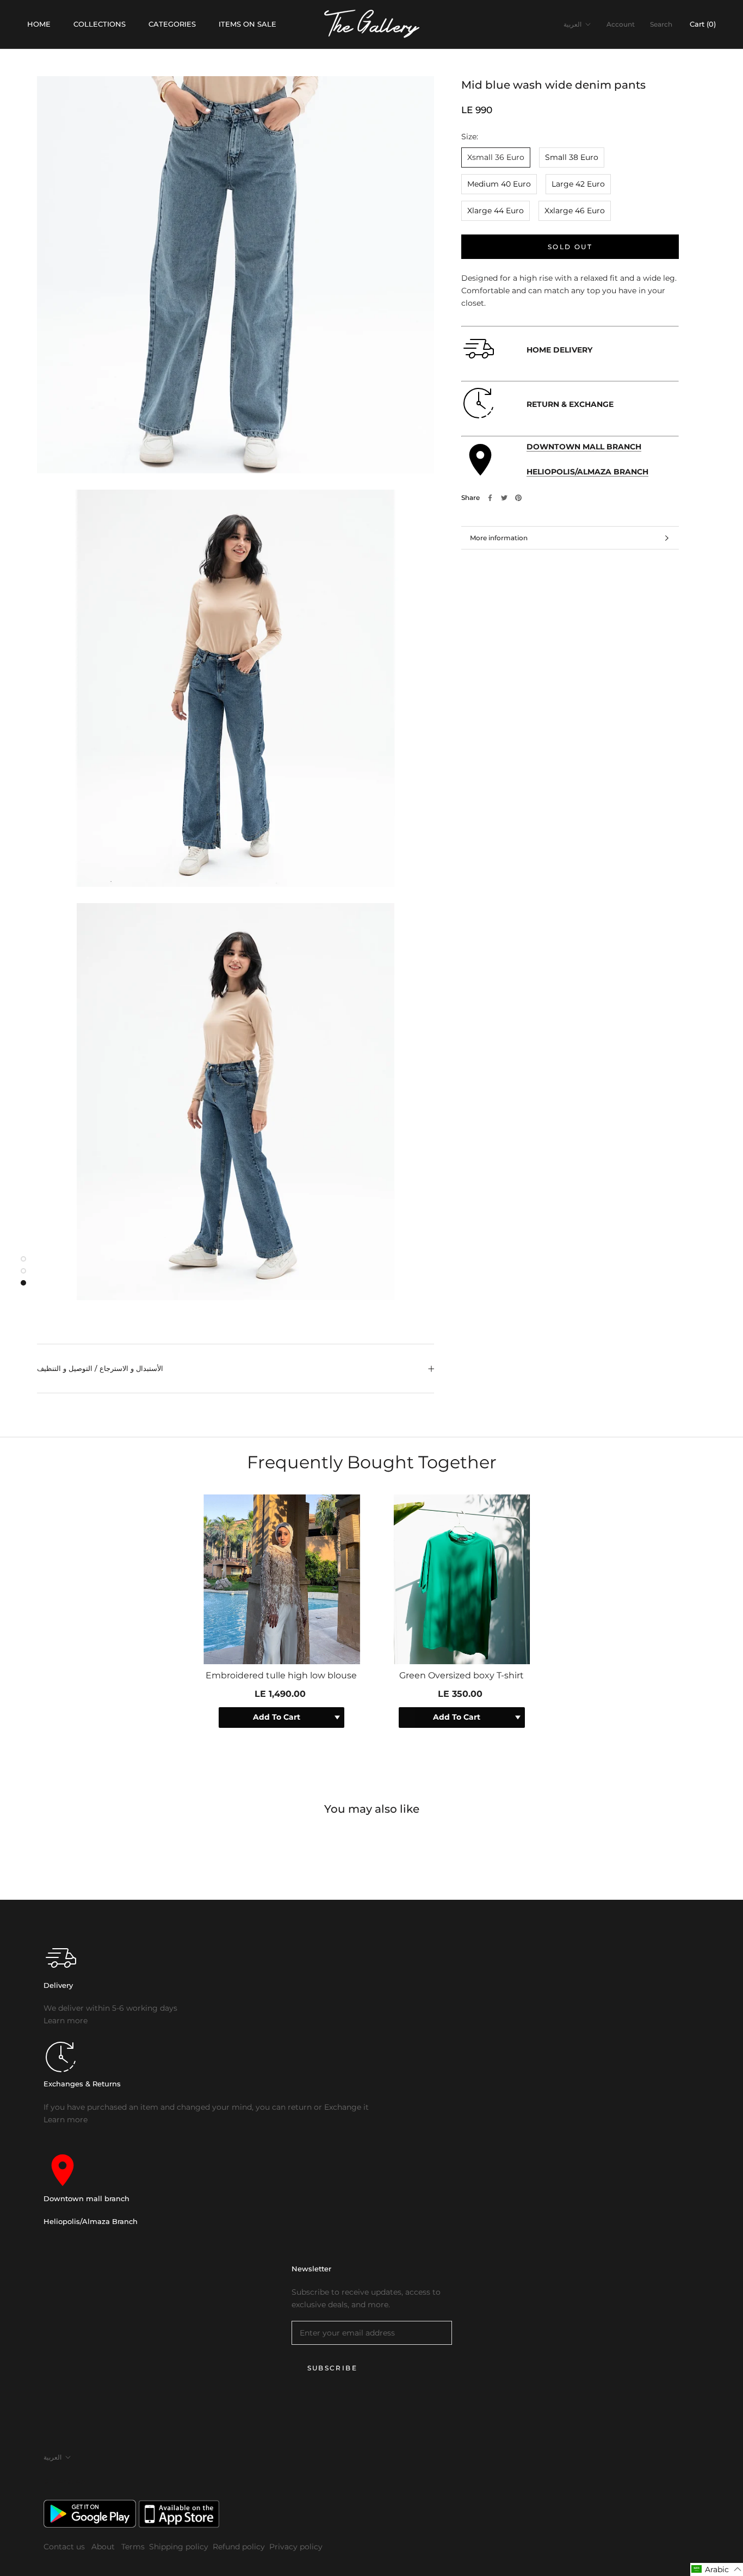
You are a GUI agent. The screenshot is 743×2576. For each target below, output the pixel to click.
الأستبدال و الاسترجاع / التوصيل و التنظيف (100, 1368)
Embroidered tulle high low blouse (281, 1675)
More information (499, 538)
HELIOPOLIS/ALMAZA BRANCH (587, 472)
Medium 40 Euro (499, 184)
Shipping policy (179, 2547)
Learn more (66, 2021)
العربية (572, 24)
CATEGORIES (172, 24)
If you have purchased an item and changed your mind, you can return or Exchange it (206, 2107)
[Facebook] (490, 498)
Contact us (65, 2547)
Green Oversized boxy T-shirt (462, 1675)
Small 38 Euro (572, 157)
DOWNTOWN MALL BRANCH (584, 447)
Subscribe (333, 2368)
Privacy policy (296, 2547)
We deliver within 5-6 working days (110, 2008)
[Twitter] (504, 498)
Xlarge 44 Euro (496, 211)
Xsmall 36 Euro (496, 157)
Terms (133, 2547)
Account (621, 24)
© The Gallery (65, 2481)
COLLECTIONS (100, 24)
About (104, 2547)
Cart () (703, 24)
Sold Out (570, 247)
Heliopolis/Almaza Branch (91, 2221)
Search (661, 24)
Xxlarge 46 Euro (575, 211)
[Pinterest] (518, 498)
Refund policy (239, 2547)
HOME (39, 24)
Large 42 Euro (578, 184)
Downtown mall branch (86, 2198)
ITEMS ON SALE (247, 24)
